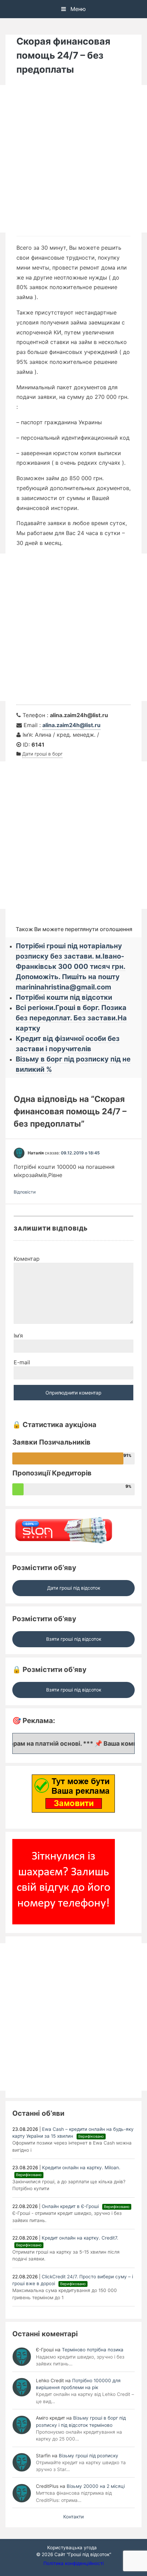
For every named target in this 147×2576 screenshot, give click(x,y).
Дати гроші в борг (42, 754)
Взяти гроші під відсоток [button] (74, 1639)
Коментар (27, 1259)
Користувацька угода (72, 2548)
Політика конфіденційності (73, 2563)
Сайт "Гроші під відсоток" (83, 2554)
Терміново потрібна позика (93, 2350)
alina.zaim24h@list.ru (71, 725)
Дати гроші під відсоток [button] (74, 1588)
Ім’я (18, 1336)
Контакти (73, 2517)
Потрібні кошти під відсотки (64, 997)
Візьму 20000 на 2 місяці (96, 2486)
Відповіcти (25, 1192)
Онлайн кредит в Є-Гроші (86, 2206)
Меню (77, 9)
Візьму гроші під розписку (89, 2456)
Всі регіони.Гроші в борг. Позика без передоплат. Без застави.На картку (71, 1018)
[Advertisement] (73, 159)
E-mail (22, 1362)
